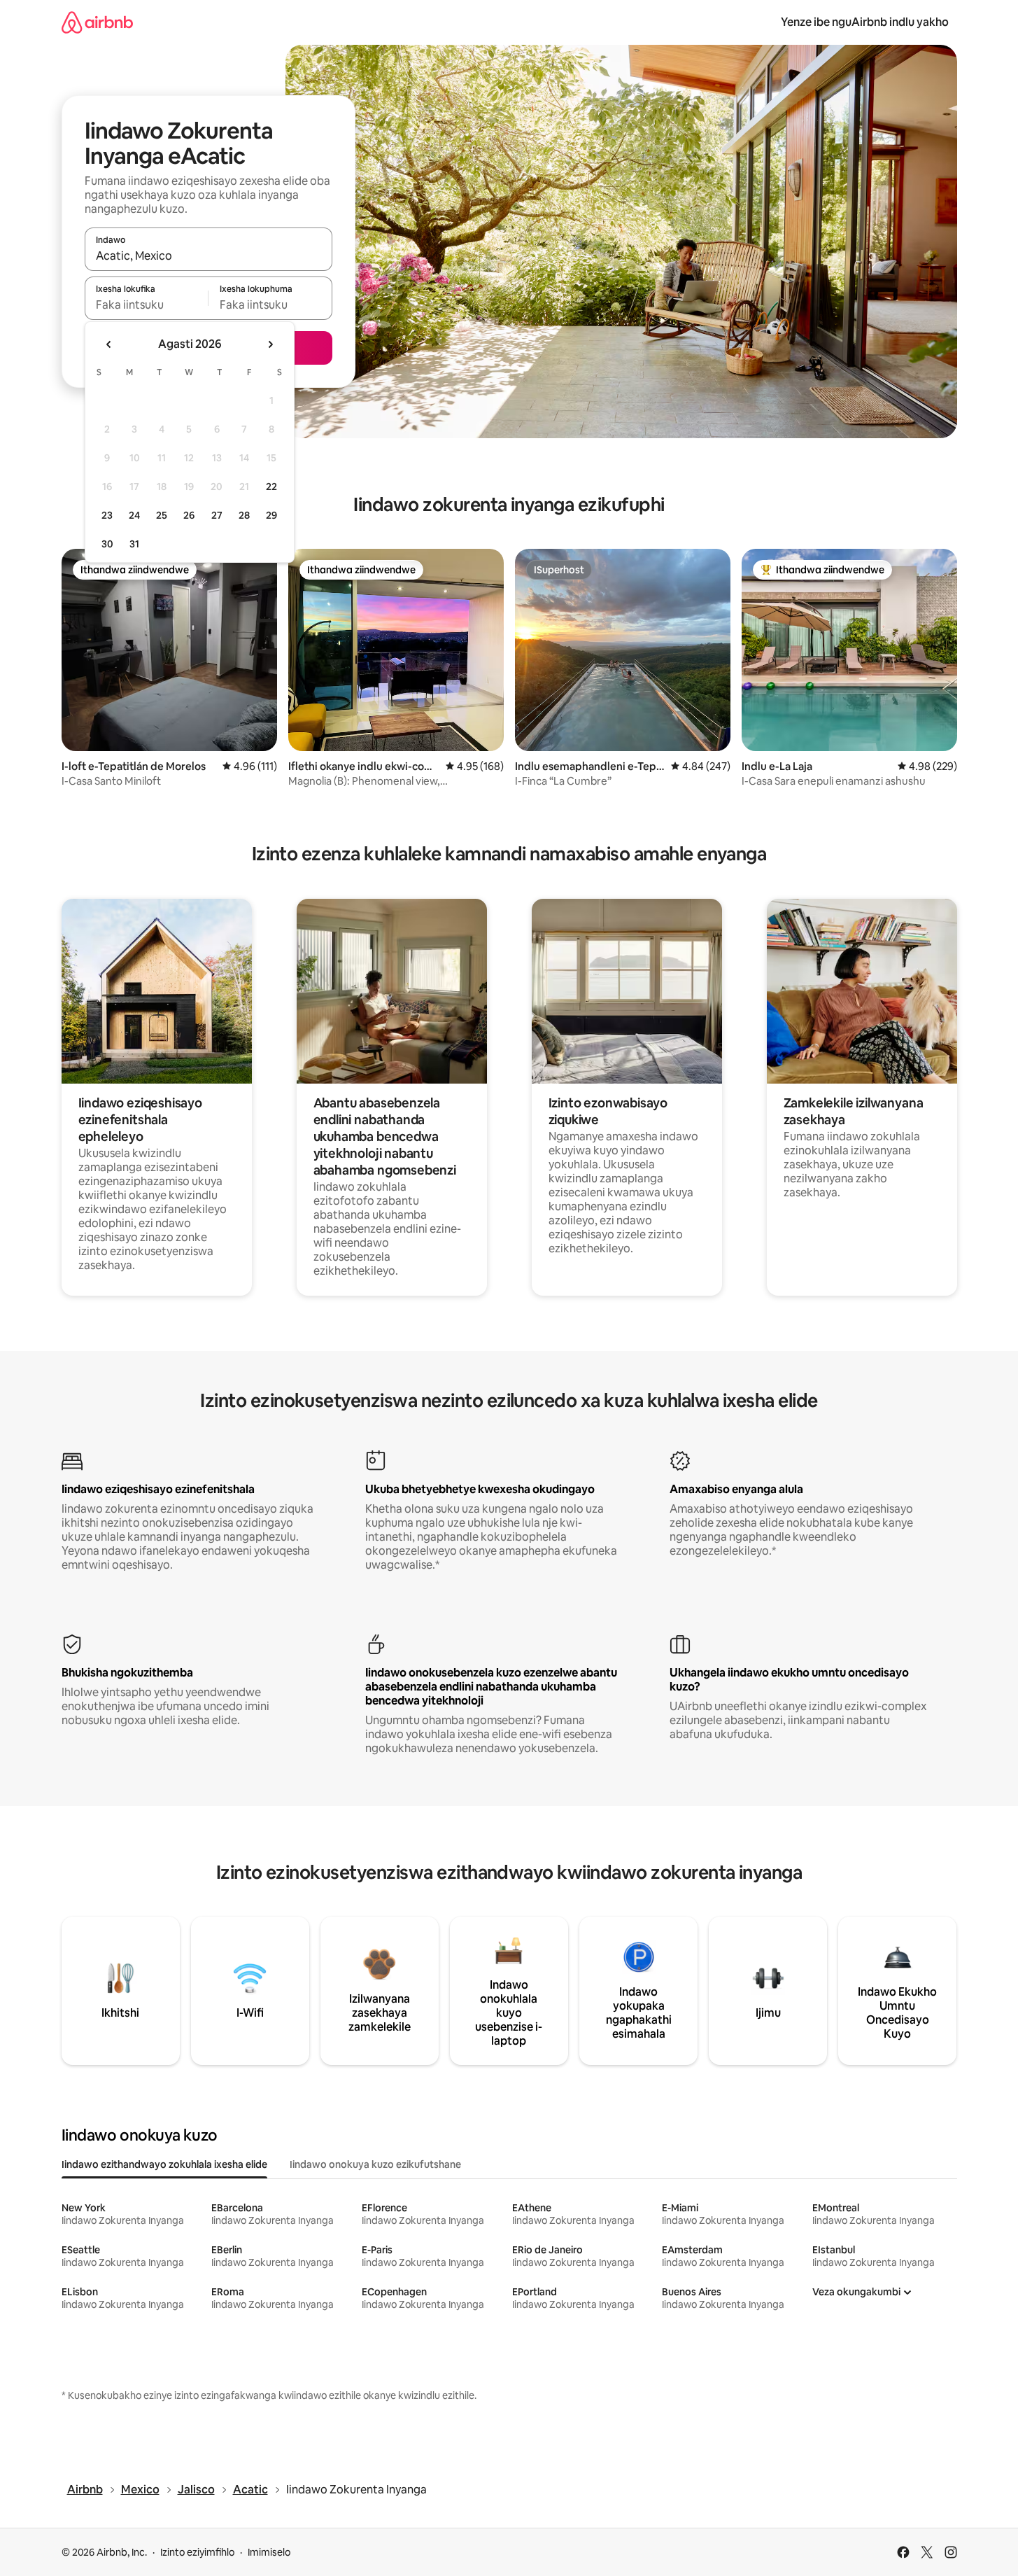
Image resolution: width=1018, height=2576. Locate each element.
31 (134, 544)
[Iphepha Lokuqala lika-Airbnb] (97, 22)
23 (107, 515)
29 (271, 515)
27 (217, 515)
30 (107, 544)
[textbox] (147, 304)
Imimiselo (269, 2552)
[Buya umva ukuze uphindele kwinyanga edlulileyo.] (109, 344)
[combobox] (208, 255)
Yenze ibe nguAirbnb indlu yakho (865, 22)
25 (162, 515)
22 (271, 486)
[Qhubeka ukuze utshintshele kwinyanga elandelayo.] (270, 344)
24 (134, 515)
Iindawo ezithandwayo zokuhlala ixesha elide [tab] (164, 2164)
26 (189, 515)
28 (244, 515)
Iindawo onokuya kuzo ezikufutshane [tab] (375, 2164)
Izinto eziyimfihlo (197, 2552)
